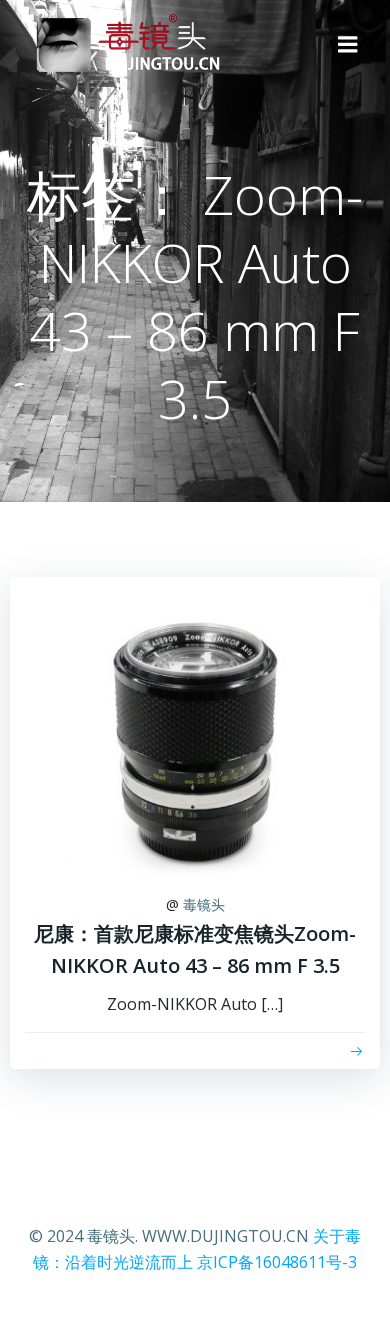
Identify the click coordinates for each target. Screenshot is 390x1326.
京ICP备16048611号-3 (277, 1262)
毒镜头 (204, 904)
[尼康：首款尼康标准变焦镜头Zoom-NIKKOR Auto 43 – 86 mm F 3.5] (195, 725)
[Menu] (348, 45)
